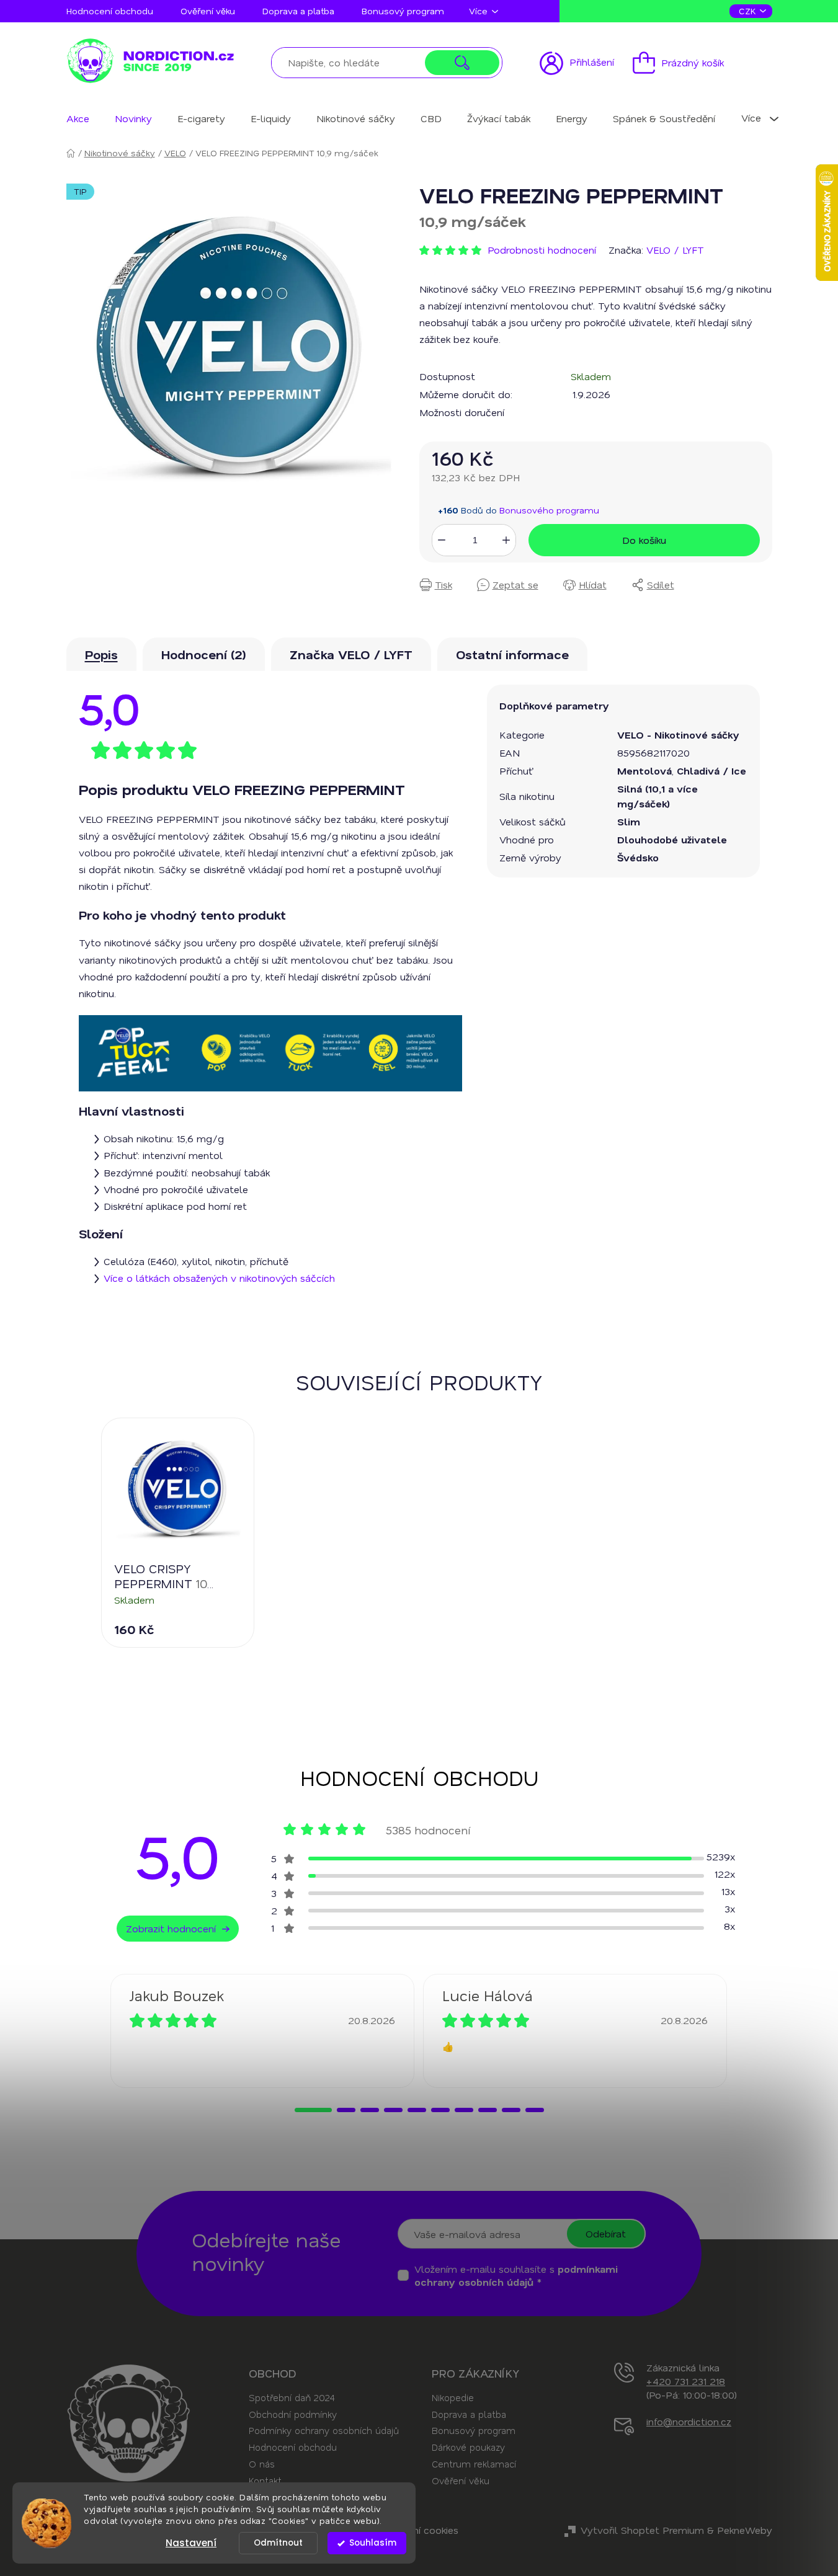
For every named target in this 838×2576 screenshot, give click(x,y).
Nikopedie (453, 2397)
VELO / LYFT (675, 250)
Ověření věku (208, 11)
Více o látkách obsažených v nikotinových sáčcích (219, 1278)
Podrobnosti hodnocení (542, 250)
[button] (313, 2110)
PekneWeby (745, 2530)
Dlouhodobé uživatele (672, 839)
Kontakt (265, 2481)
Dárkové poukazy (468, 2447)
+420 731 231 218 (686, 2381)
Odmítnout (278, 2543)
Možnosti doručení (462, 412)
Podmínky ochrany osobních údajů (324, 2430)
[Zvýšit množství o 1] (506, 540)
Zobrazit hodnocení (171, 1928)
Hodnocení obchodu (110, 11)
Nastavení (191, 2543)
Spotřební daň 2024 (292, 2397)
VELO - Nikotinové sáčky (678, 735)
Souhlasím (373, 2543)
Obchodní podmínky (293, 2414)
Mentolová (644, 771)
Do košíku (644, 540)
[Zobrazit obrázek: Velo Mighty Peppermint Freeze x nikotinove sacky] (230, 348)
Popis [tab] (101, 654)
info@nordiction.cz (689, 2421)
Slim (629, 821)
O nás (262, 2464)
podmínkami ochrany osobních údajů (516, 2275)
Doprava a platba (298, 11)
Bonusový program (403, 11)
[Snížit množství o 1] (442, 540)
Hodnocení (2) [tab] (204, 654)
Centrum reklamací (474, 2464)
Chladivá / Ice (711, 771)
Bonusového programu (549, 510)
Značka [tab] (351, 654)
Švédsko (638, 857)
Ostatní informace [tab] (512, 654)
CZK (749, 11)
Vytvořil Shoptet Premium (642, 2530)
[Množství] (474, 540)
